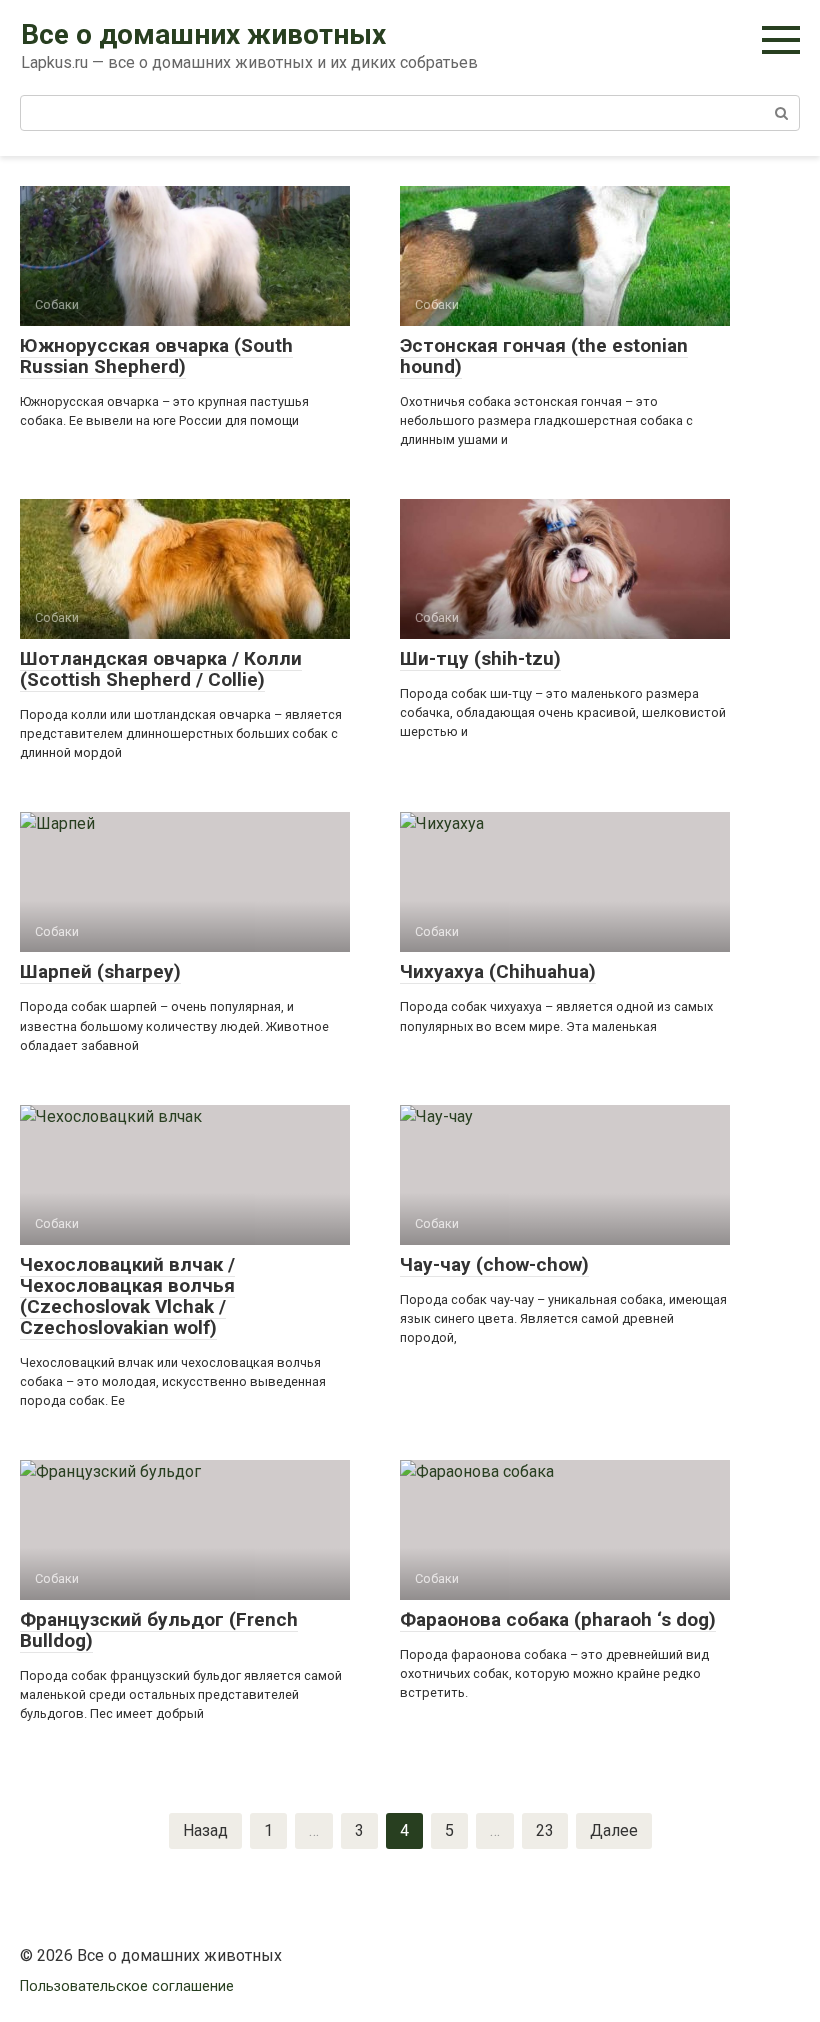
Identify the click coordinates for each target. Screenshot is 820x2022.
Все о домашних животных (203, 34)
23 (545, 1830)
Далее (614, 1830)
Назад (205, 1830)
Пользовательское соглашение (127, 1986)
